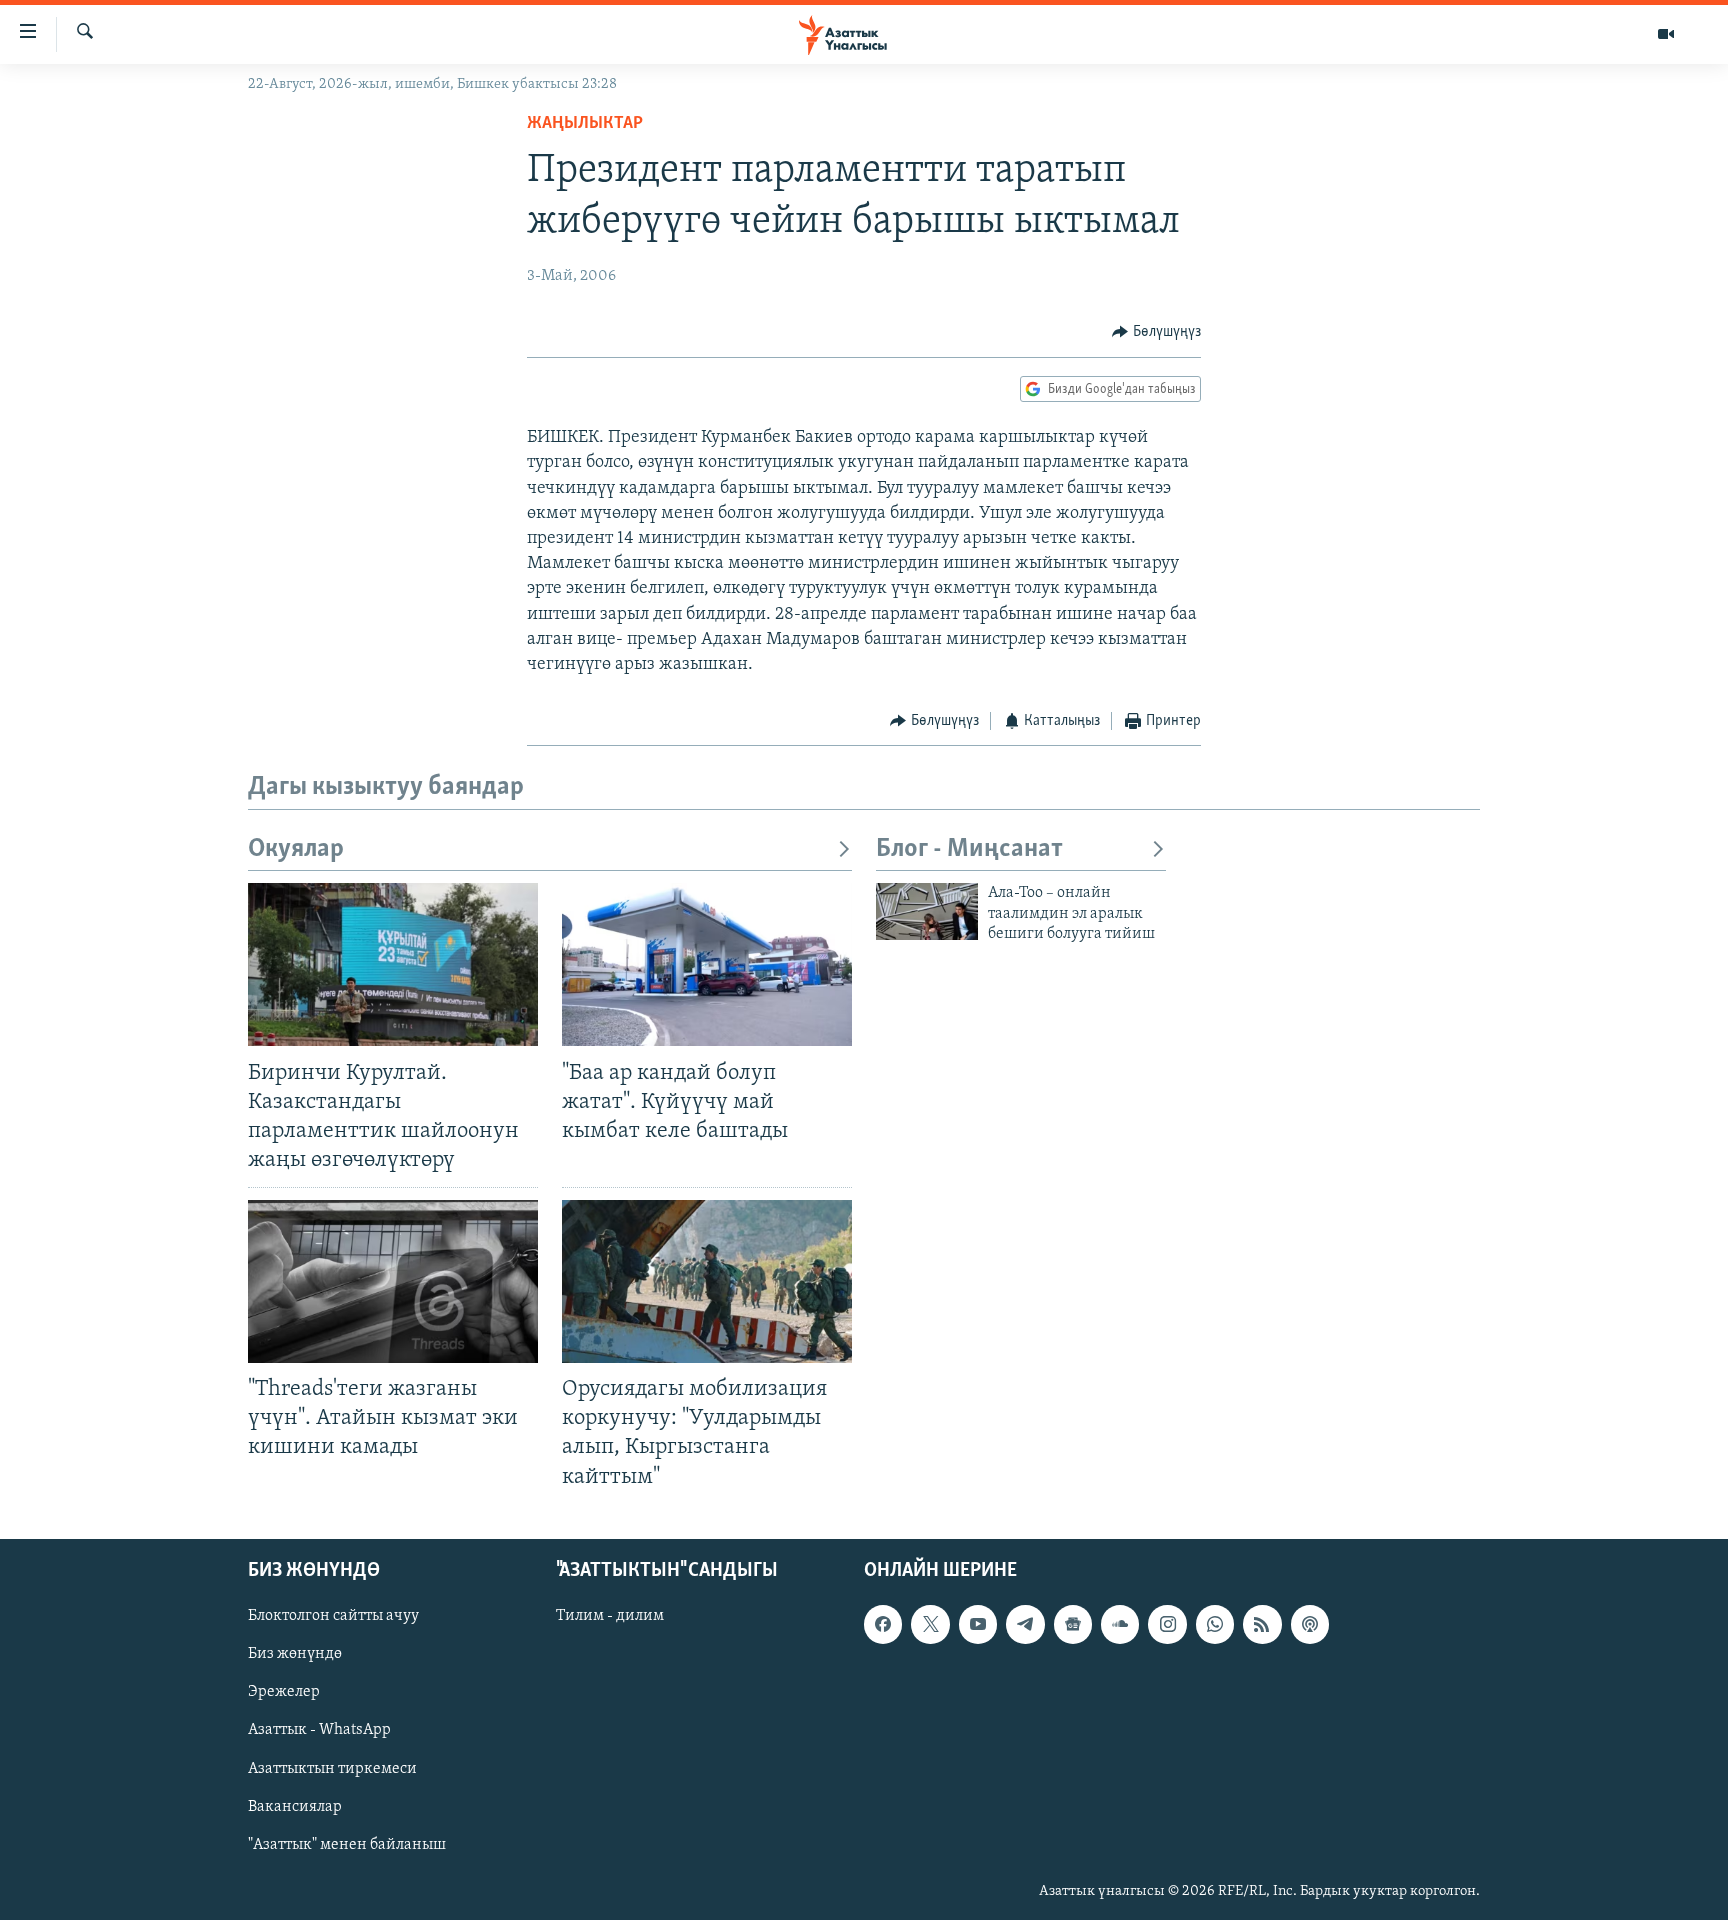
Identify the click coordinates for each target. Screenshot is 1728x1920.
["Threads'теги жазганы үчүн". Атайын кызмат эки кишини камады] (393, 1281)
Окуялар (296, 849)
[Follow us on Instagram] (1167, 1624)
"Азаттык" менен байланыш (347, 1844)
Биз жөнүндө (295, 1654)
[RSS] (1262, 1624)
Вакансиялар (295, 1806)
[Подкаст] (1310, 1624)
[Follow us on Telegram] (1025, 1624)
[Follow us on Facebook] (883, 1624)
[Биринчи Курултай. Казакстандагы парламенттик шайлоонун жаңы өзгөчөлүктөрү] (393, 964)
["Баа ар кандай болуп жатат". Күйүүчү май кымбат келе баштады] (707, 964)
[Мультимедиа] (1666, 34)
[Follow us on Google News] (1073, 1624)
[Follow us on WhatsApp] (1215, 1624)
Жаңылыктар (585, 124)
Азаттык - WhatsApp (319, 1730)
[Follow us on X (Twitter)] (930, 1624)
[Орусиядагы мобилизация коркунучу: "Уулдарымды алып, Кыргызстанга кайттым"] (707, 1281)
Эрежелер (284, 1692)
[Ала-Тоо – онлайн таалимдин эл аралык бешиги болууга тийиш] (927, 911)
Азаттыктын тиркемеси (332, 1768)
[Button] (1156, 332)
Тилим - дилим (610, 1616)
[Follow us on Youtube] (978, 1624)
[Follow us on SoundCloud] (1120, 1624)
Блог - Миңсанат (969, 849)
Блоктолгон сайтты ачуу (333, 1616)
